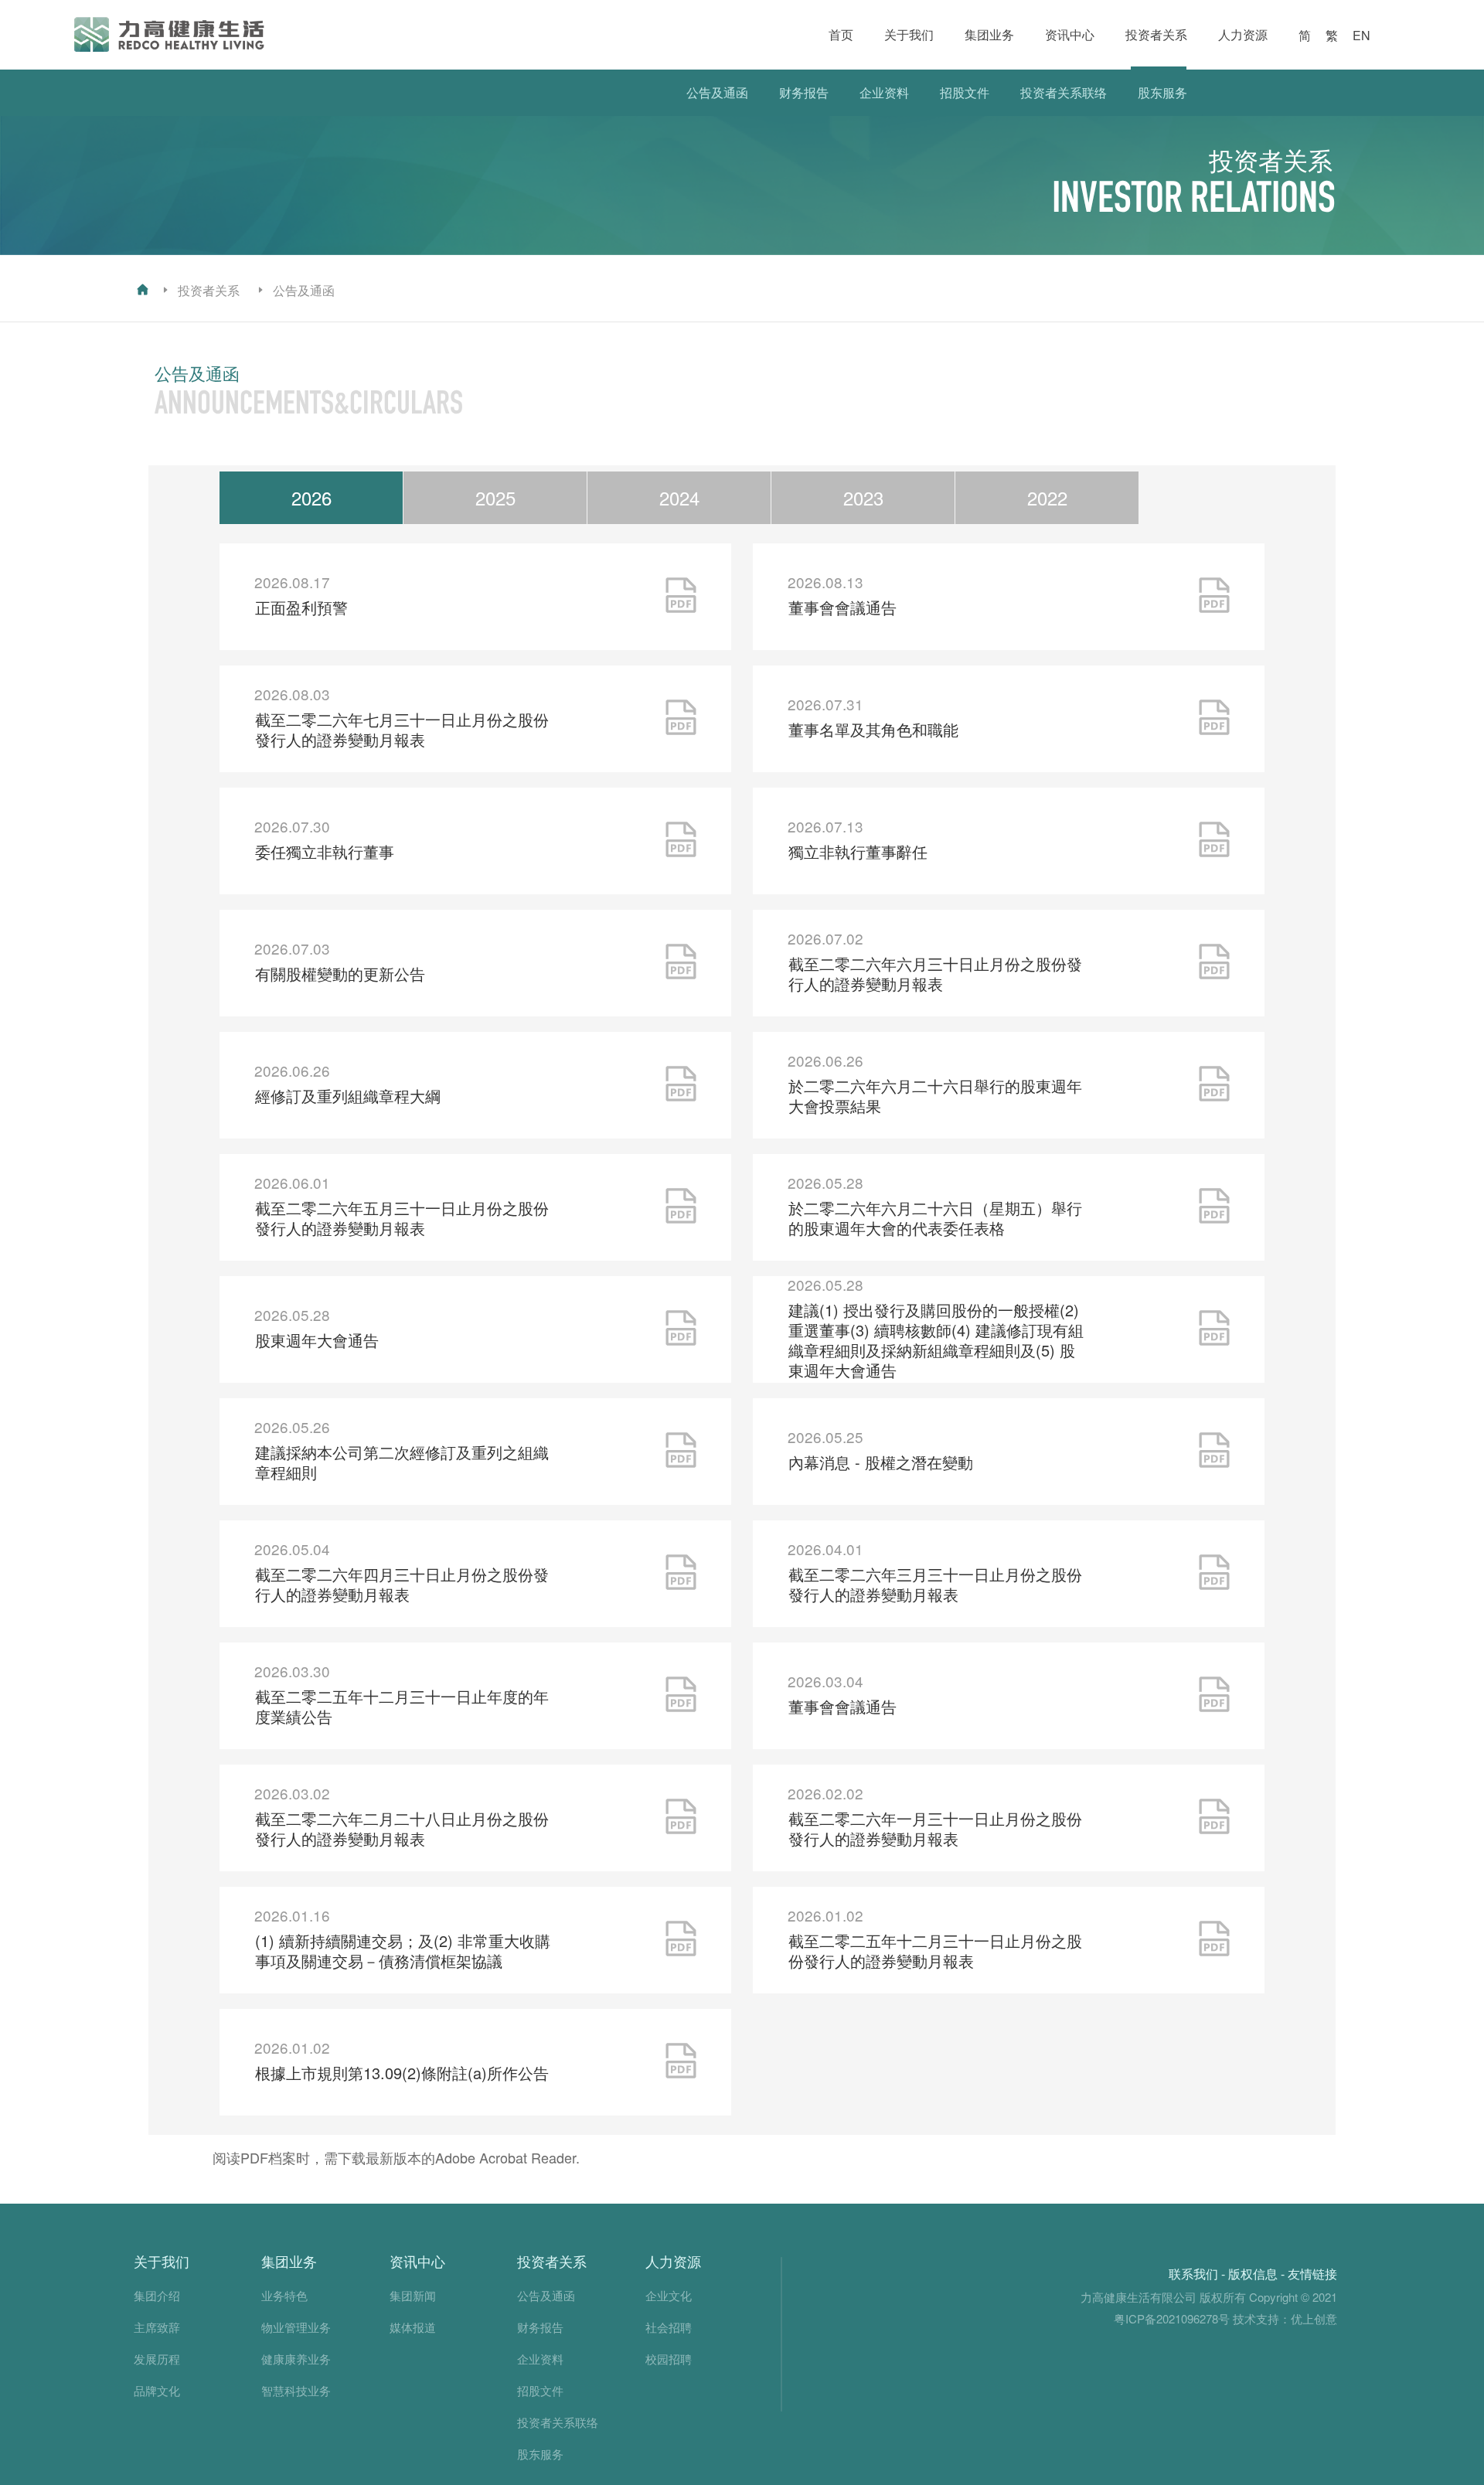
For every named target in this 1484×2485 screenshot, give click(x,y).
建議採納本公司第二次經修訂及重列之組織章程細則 (402, 1462)
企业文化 (669, 2295)
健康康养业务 (296, 2359)
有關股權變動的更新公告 (340, 974)
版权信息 (1253, 2274)
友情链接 (1312, 2274)
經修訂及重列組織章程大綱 (348, 1096)
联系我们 (1193, 2274)
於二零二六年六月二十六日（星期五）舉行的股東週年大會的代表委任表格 (935, 1218)
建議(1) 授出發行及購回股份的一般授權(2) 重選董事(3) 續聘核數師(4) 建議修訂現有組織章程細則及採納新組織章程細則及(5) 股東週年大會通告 (936, 1340)
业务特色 (284, 2295)
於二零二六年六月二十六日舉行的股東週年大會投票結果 (935, 1096)
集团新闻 (413, 2295)
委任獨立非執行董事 (325, 851)
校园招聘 (669, 2359)
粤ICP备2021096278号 (1172, 2318)
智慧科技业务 (296, 2390)
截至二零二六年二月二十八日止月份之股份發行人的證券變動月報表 (402, 1828)
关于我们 (909, 34)
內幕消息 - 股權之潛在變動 (881, 1462)
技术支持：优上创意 (1285, 2318)
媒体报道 (413, 2327)
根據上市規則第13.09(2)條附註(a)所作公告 (402, 2073)
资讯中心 (1070, 34)
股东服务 (1162, 92)
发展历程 (157, 2359)
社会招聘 (669, 2327)
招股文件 (965, 92)
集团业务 (989, 34)
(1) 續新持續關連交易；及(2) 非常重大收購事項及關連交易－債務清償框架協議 (403, 1951)
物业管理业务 (296, 2327)
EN (1361, 35)
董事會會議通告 (842, 607)
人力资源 (1243, 34)
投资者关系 (1156, 34)
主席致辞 (157, 2327)
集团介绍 (157, 2295)
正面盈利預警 (301, 607)
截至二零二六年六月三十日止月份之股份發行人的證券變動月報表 (935, 974)
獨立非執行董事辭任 (858, 851)
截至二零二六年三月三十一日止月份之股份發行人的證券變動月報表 (935, 1584)
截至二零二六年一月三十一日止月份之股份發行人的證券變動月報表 (935, 1828)
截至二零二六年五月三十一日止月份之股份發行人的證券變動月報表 (402, 1218)
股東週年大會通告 (317, 1340)
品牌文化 (157, 2390)
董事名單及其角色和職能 (873, 729)
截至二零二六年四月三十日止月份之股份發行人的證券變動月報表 (402, 1584)
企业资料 (884, 92)
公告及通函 (717, 92)
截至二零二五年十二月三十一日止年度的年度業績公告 (402, 1706)
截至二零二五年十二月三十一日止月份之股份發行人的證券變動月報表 (935, 1951)
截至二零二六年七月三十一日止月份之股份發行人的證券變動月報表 (402, 729)
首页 (841, 34)
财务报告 (804, 92)
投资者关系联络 (1064, 92)
